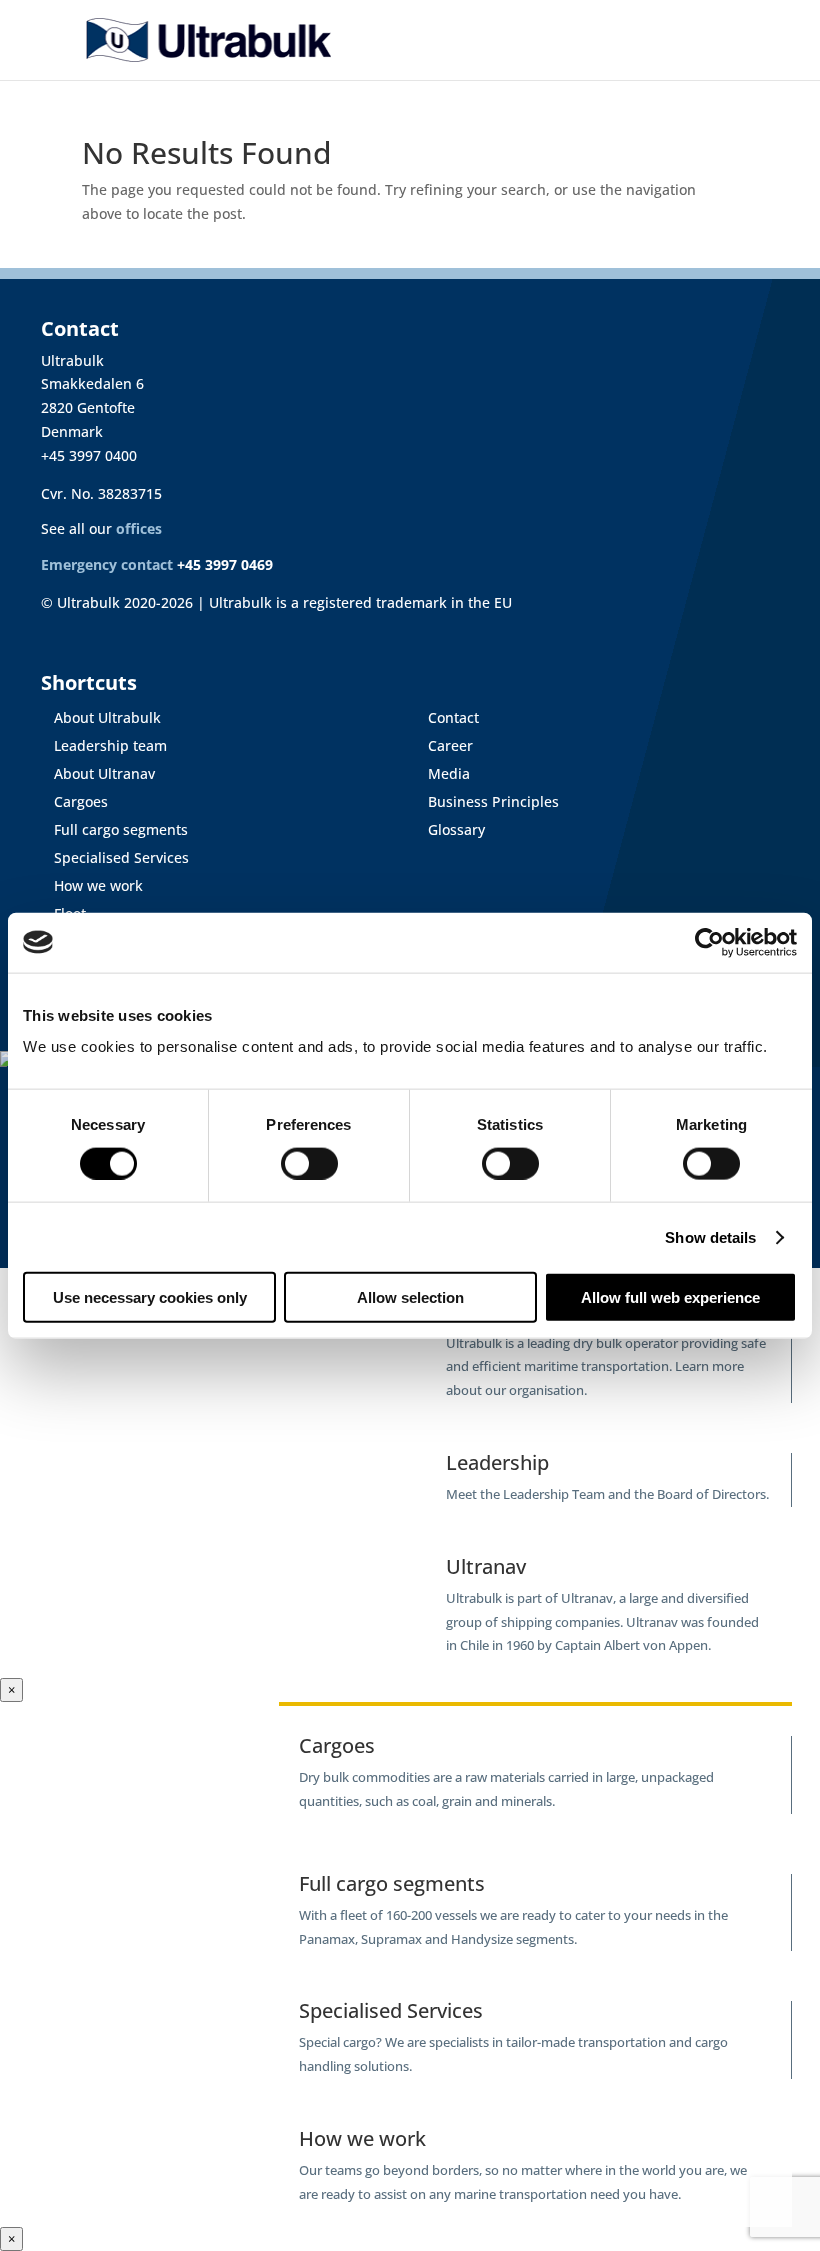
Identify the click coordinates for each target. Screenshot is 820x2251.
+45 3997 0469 (225, 564)
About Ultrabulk (101, 717)
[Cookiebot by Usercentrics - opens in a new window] (709, 942)
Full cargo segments (115, 829)
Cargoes (75, 801)
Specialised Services (115, 857)
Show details (710, 1236)
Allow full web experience (670, 1297)
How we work (92, 885)
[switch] (309, 1163)
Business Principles (487, 801)
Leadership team (104, 745)
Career (444, 745)
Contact (447, 717)
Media (443, 773)
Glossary (450, 829)
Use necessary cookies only (150, 1297)
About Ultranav (98, 773)
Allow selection (410, 1297)
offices (139, 528)
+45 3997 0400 (89, 455)
